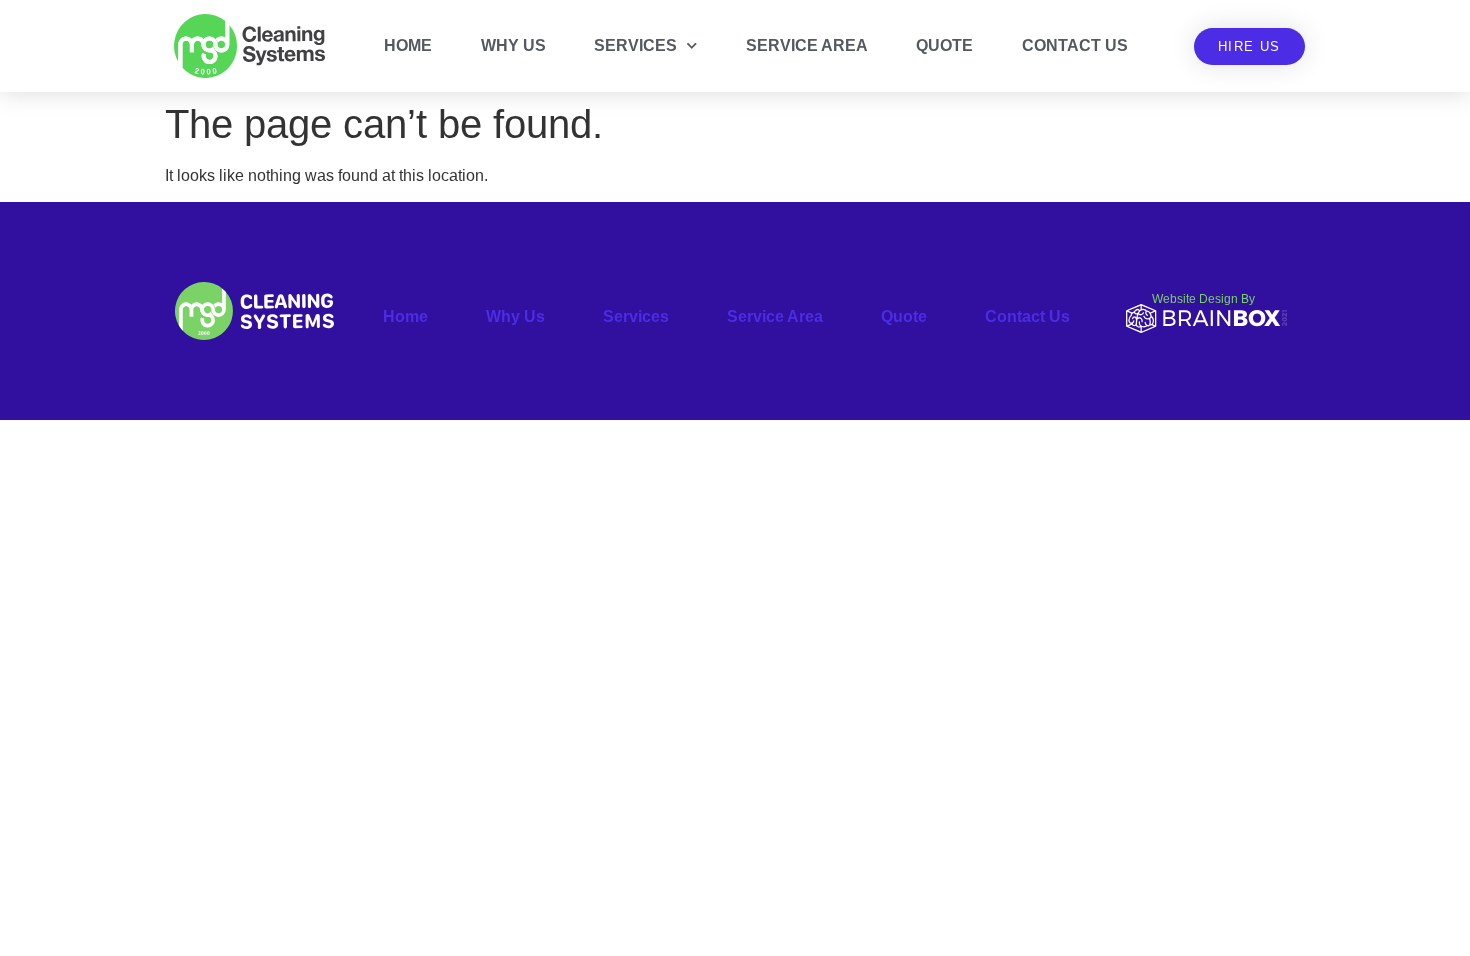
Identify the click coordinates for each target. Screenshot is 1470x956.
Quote (944, 45)
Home (408, 45)
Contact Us (1075, 45)
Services (635, 45)
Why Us (513, 45)
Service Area (807, 45)
